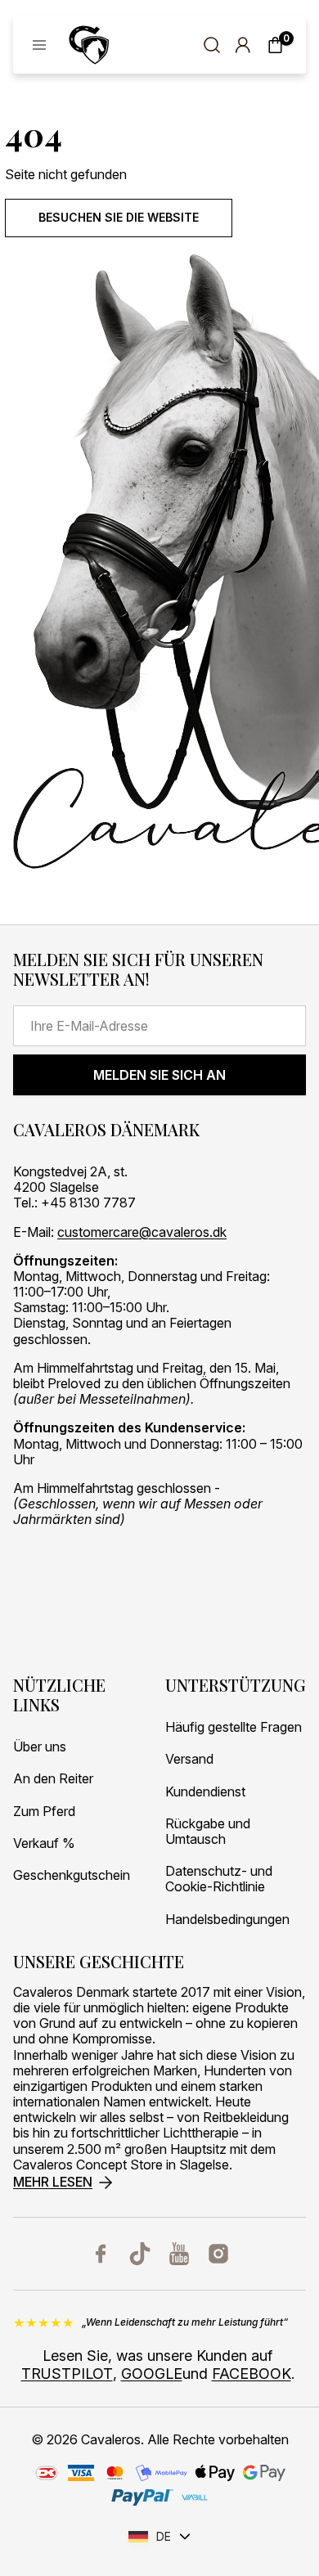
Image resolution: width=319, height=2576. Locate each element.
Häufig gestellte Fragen (234, 1727)
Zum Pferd (44, 1812)
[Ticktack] (140, 2254)
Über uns (40, 1747)
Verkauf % (44, 1843)
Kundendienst (205, 1792)
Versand (189, 1759)
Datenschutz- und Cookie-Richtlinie (219, 1879)
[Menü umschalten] (39, 45)
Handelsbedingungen (227, 1920)
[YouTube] (179, 2254)
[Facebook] (101, 2254)
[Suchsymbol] (212, 45)
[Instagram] (218, 2254)
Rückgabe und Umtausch (208, 1832)
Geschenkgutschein (72, 1875)
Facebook (252, 2374)
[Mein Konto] (243, 45)
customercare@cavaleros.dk (142, 1232)
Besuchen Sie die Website (119, 217)
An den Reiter (53, 1779)
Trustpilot (67, 2374)
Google (152, 2374)
